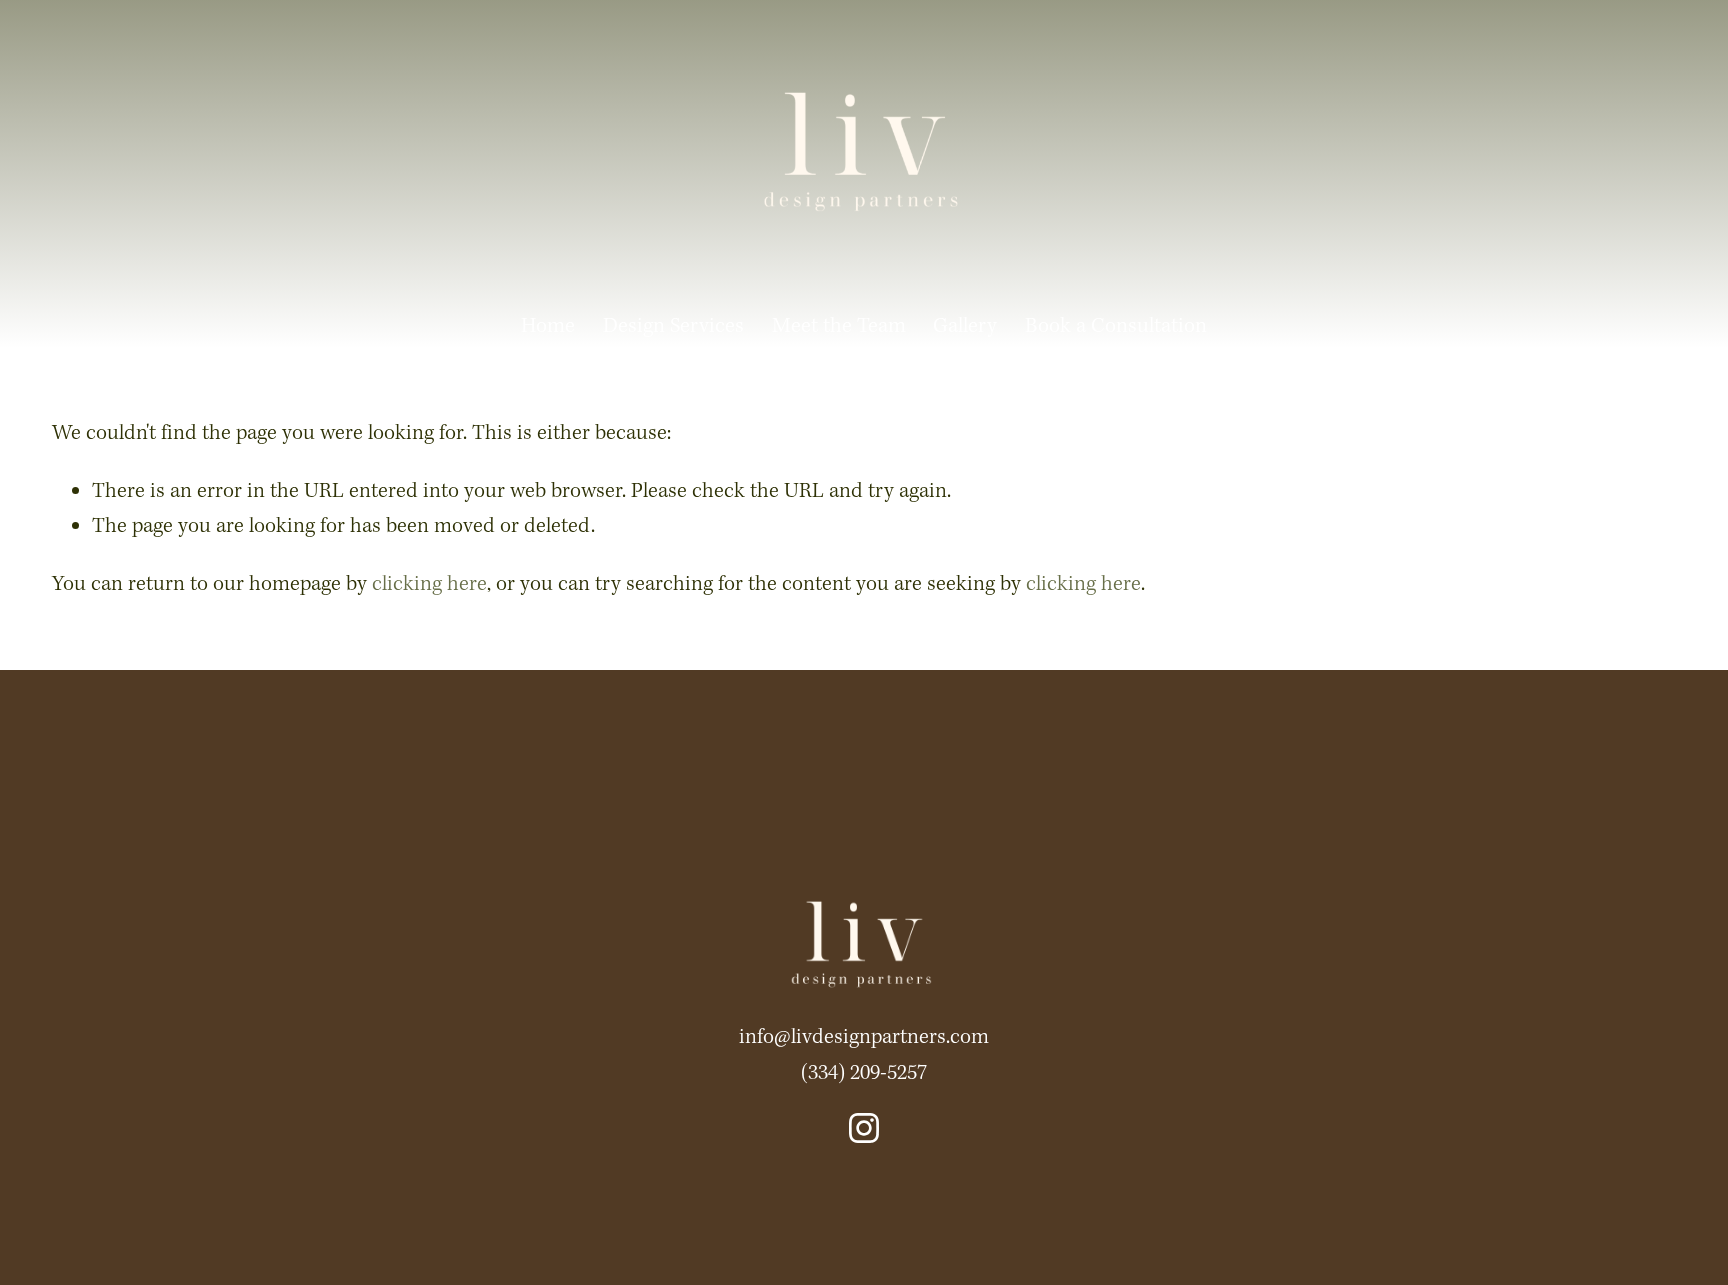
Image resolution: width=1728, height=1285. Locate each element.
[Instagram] (864, 1128)
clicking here (429, 584)
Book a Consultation (1116, 326)
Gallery (965, 326)
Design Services (673, 326)
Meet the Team (839, 326)
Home (548, 326)
